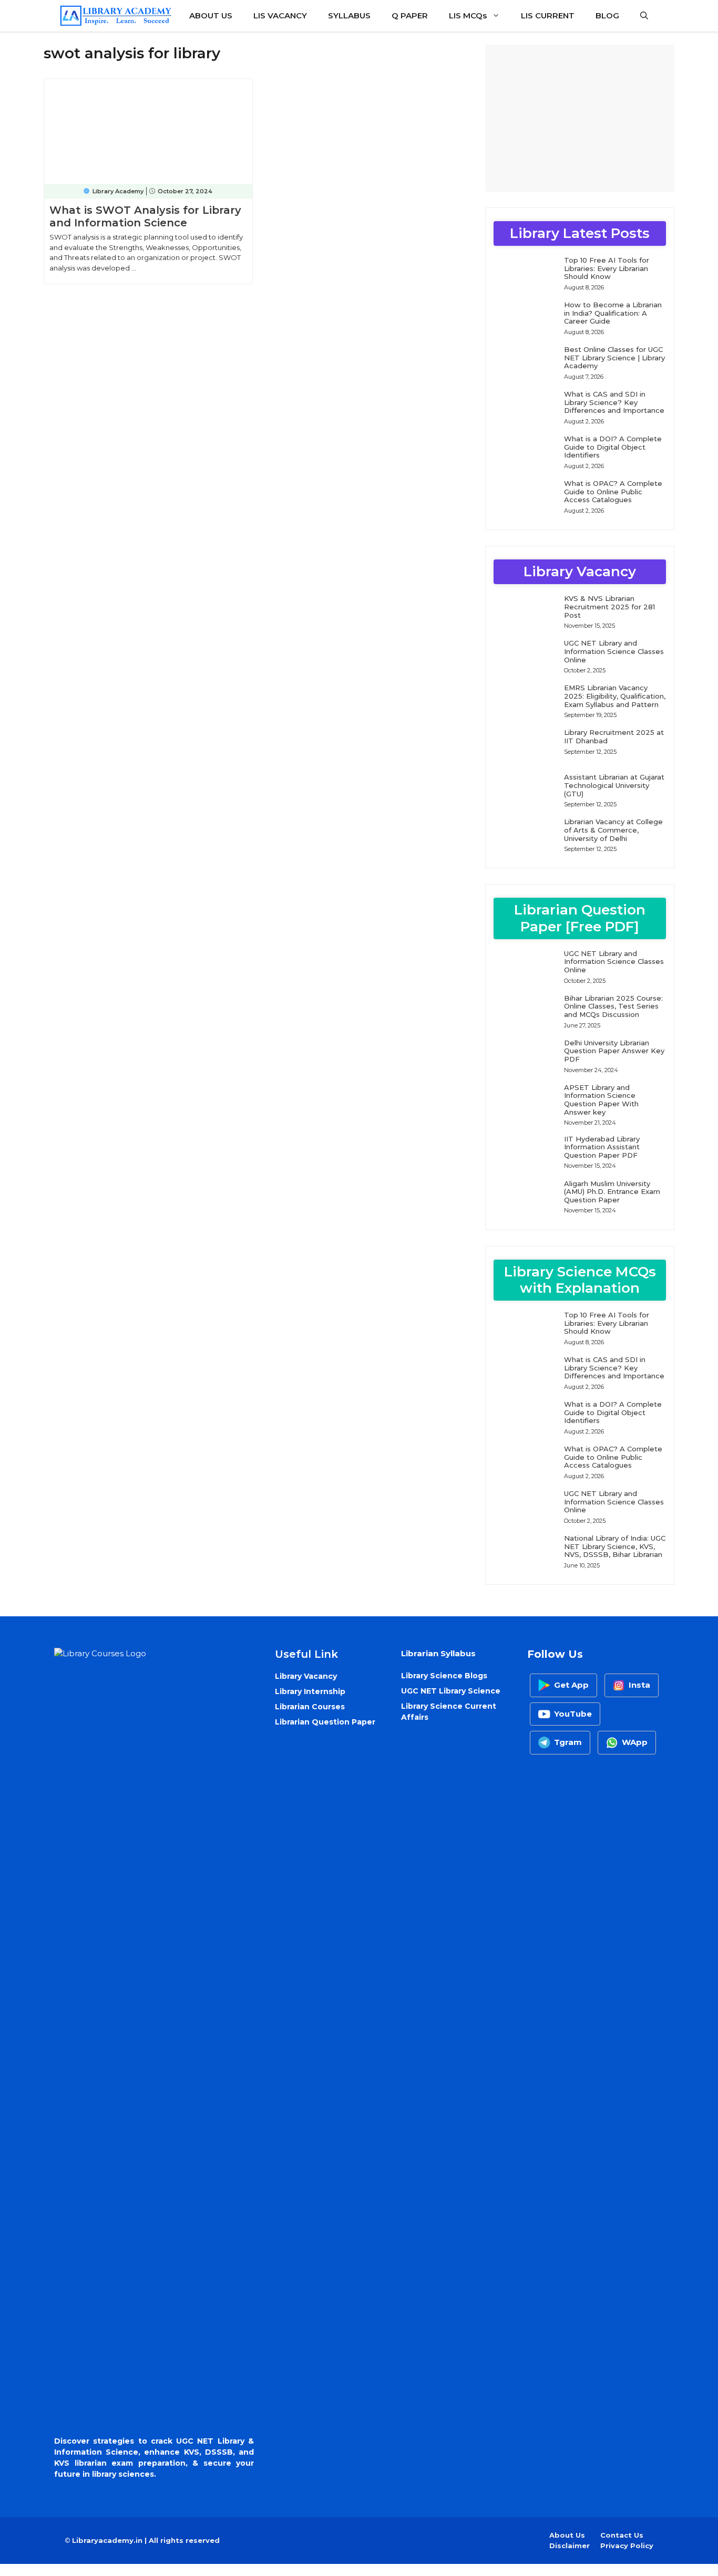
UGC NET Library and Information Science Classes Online (614, 651)
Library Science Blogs (444, 1676)
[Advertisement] (580, 118)
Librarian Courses (310, 1707)
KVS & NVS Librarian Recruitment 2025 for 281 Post (609, 606)
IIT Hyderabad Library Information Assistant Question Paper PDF (602, 1147)
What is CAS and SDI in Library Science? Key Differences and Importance (614, 402)
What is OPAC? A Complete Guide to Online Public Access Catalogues (613, 491)
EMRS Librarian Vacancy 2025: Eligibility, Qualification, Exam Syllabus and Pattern (615, 696)
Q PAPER (410, 15)
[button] (644, 16)
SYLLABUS (349, 15)
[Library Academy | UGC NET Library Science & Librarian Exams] (116, 16)
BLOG (607, 15)
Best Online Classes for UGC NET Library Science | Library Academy (614, 357)
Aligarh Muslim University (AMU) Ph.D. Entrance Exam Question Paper (612, 1192)
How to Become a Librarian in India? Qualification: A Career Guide (613, 313)
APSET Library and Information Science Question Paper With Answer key (601, 1100)
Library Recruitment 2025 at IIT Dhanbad (614, 736)
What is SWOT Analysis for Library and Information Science (145, 216)
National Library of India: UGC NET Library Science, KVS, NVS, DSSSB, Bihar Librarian (615, 1546)
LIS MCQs (468, 15)
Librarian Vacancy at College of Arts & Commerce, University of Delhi (613, 830)
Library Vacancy (306, 1676)
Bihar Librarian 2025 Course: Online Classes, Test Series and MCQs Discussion (613, 1006)
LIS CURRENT (548, 15)
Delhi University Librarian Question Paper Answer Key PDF (614, 1051)
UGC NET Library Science (451, 1691)
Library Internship (310, 1691)
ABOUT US (211, 15)
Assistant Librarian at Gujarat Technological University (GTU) (614, 785)
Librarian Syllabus (438, 1653)
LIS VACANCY (280, 15)
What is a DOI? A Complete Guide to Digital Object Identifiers (613, 447)
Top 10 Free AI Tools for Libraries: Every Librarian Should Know (607, 268)
